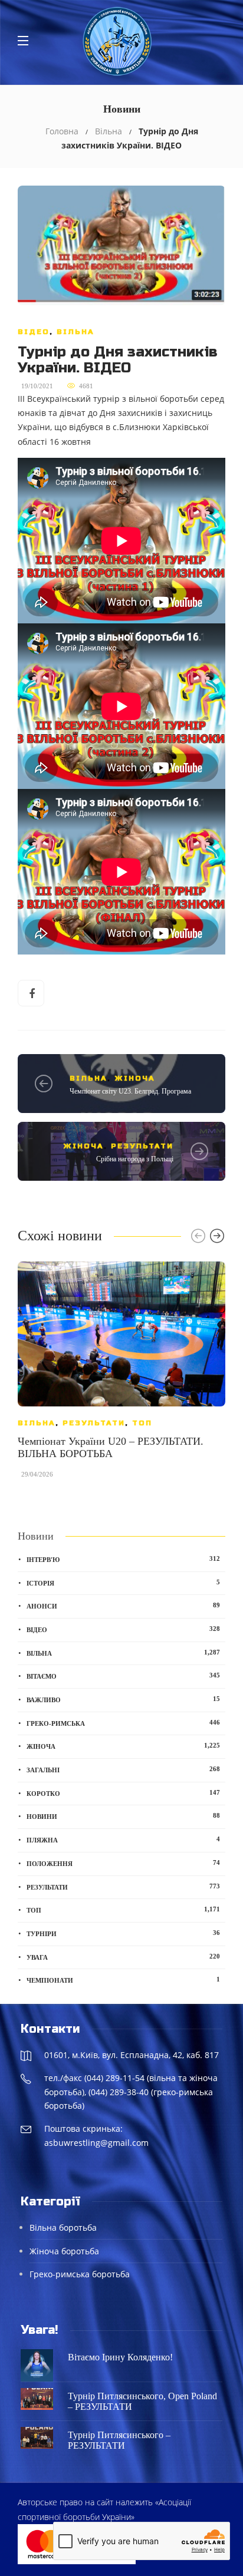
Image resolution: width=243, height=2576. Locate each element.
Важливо (123, 1699)
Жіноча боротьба (64, 2251)
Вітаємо (123, 1676)
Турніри (123, 1933)
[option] (121, 1376)
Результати (142, 1146)
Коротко (123, 1793)
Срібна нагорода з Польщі (135, 1159)
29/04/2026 (37, 1474)
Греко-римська (123, 1723)
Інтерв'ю (123, 1559)
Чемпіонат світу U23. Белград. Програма (130, 1091)
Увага (123, 1957)
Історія (123, 1583)
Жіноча (135, 1078)
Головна (62, 131)
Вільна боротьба (63, 2227)
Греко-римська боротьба (80, 2274)
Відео (34, 332)
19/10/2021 (37, 386)
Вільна (109, 131)
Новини (123, 1816)
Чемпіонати (123, 1980)
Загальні (123, 1769)
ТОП (142, 1423)
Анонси (123, 1606)
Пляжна (123, 1839)
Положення (123, 1863)
